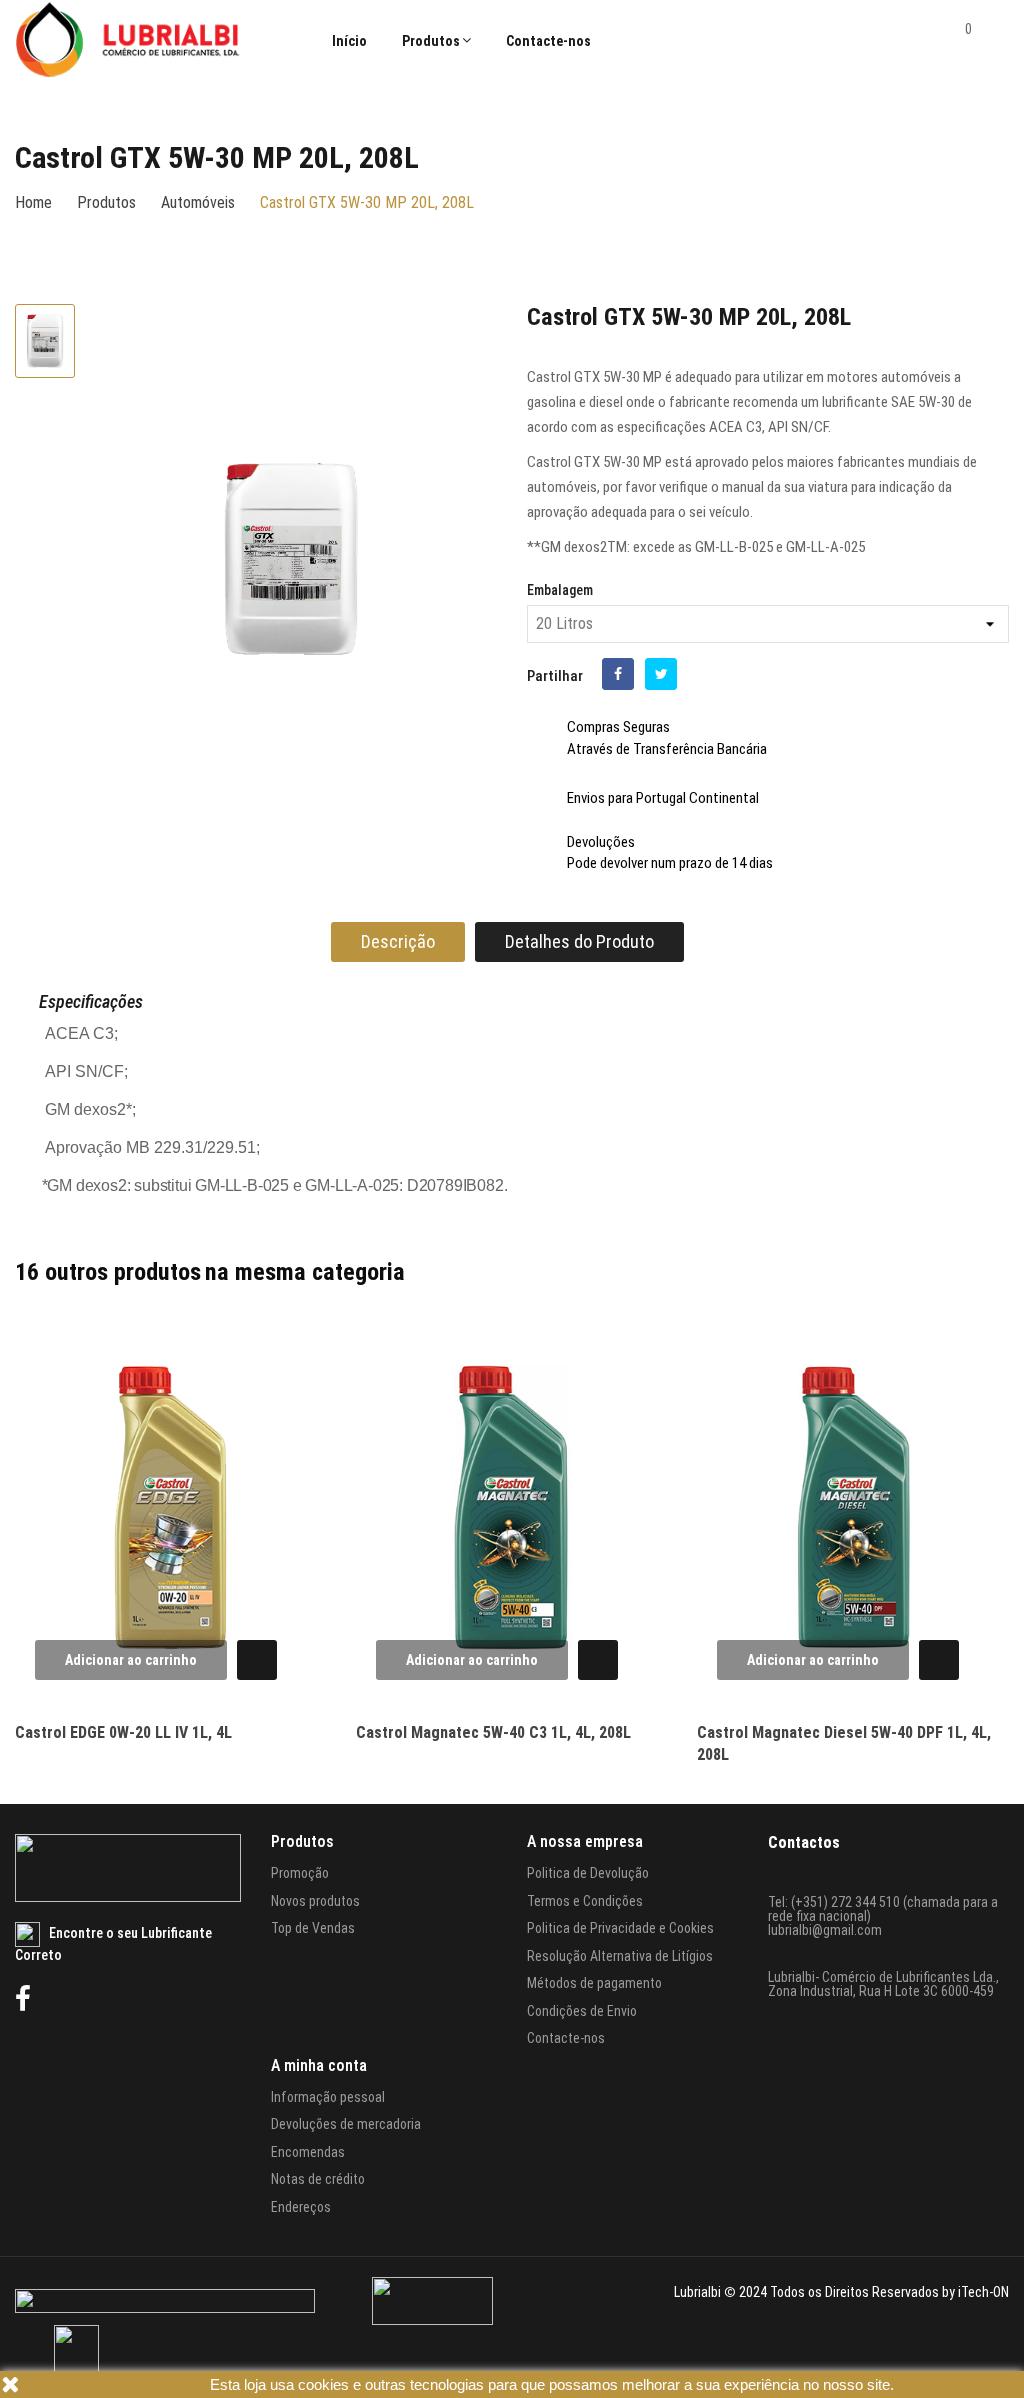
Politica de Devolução (588, 1873)
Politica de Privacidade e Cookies (620, 1928)
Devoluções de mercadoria (346, 2124)
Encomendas (308, 2152)
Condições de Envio (582, 2011)
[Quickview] (252, 1661)
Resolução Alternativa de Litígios (620, 1956)
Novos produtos (315, 1901)
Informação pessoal (328, 2097)
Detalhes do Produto (579, 941)
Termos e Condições (585, 1901)
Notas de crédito (318, 2179)
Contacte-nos (566, 2038)
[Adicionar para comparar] (283, 1366)
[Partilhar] (618, 674)
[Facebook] (23, 1999)
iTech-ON (983, 2292)
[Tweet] (661, 674)
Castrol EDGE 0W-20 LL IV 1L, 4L (123, 1732)
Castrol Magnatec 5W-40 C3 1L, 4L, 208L (493, 1732)
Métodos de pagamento (594, 1983)
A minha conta (319, 2065)
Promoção (300, 1873)
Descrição (398, 941)
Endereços (301, 2207)
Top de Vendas (313, 1928)
